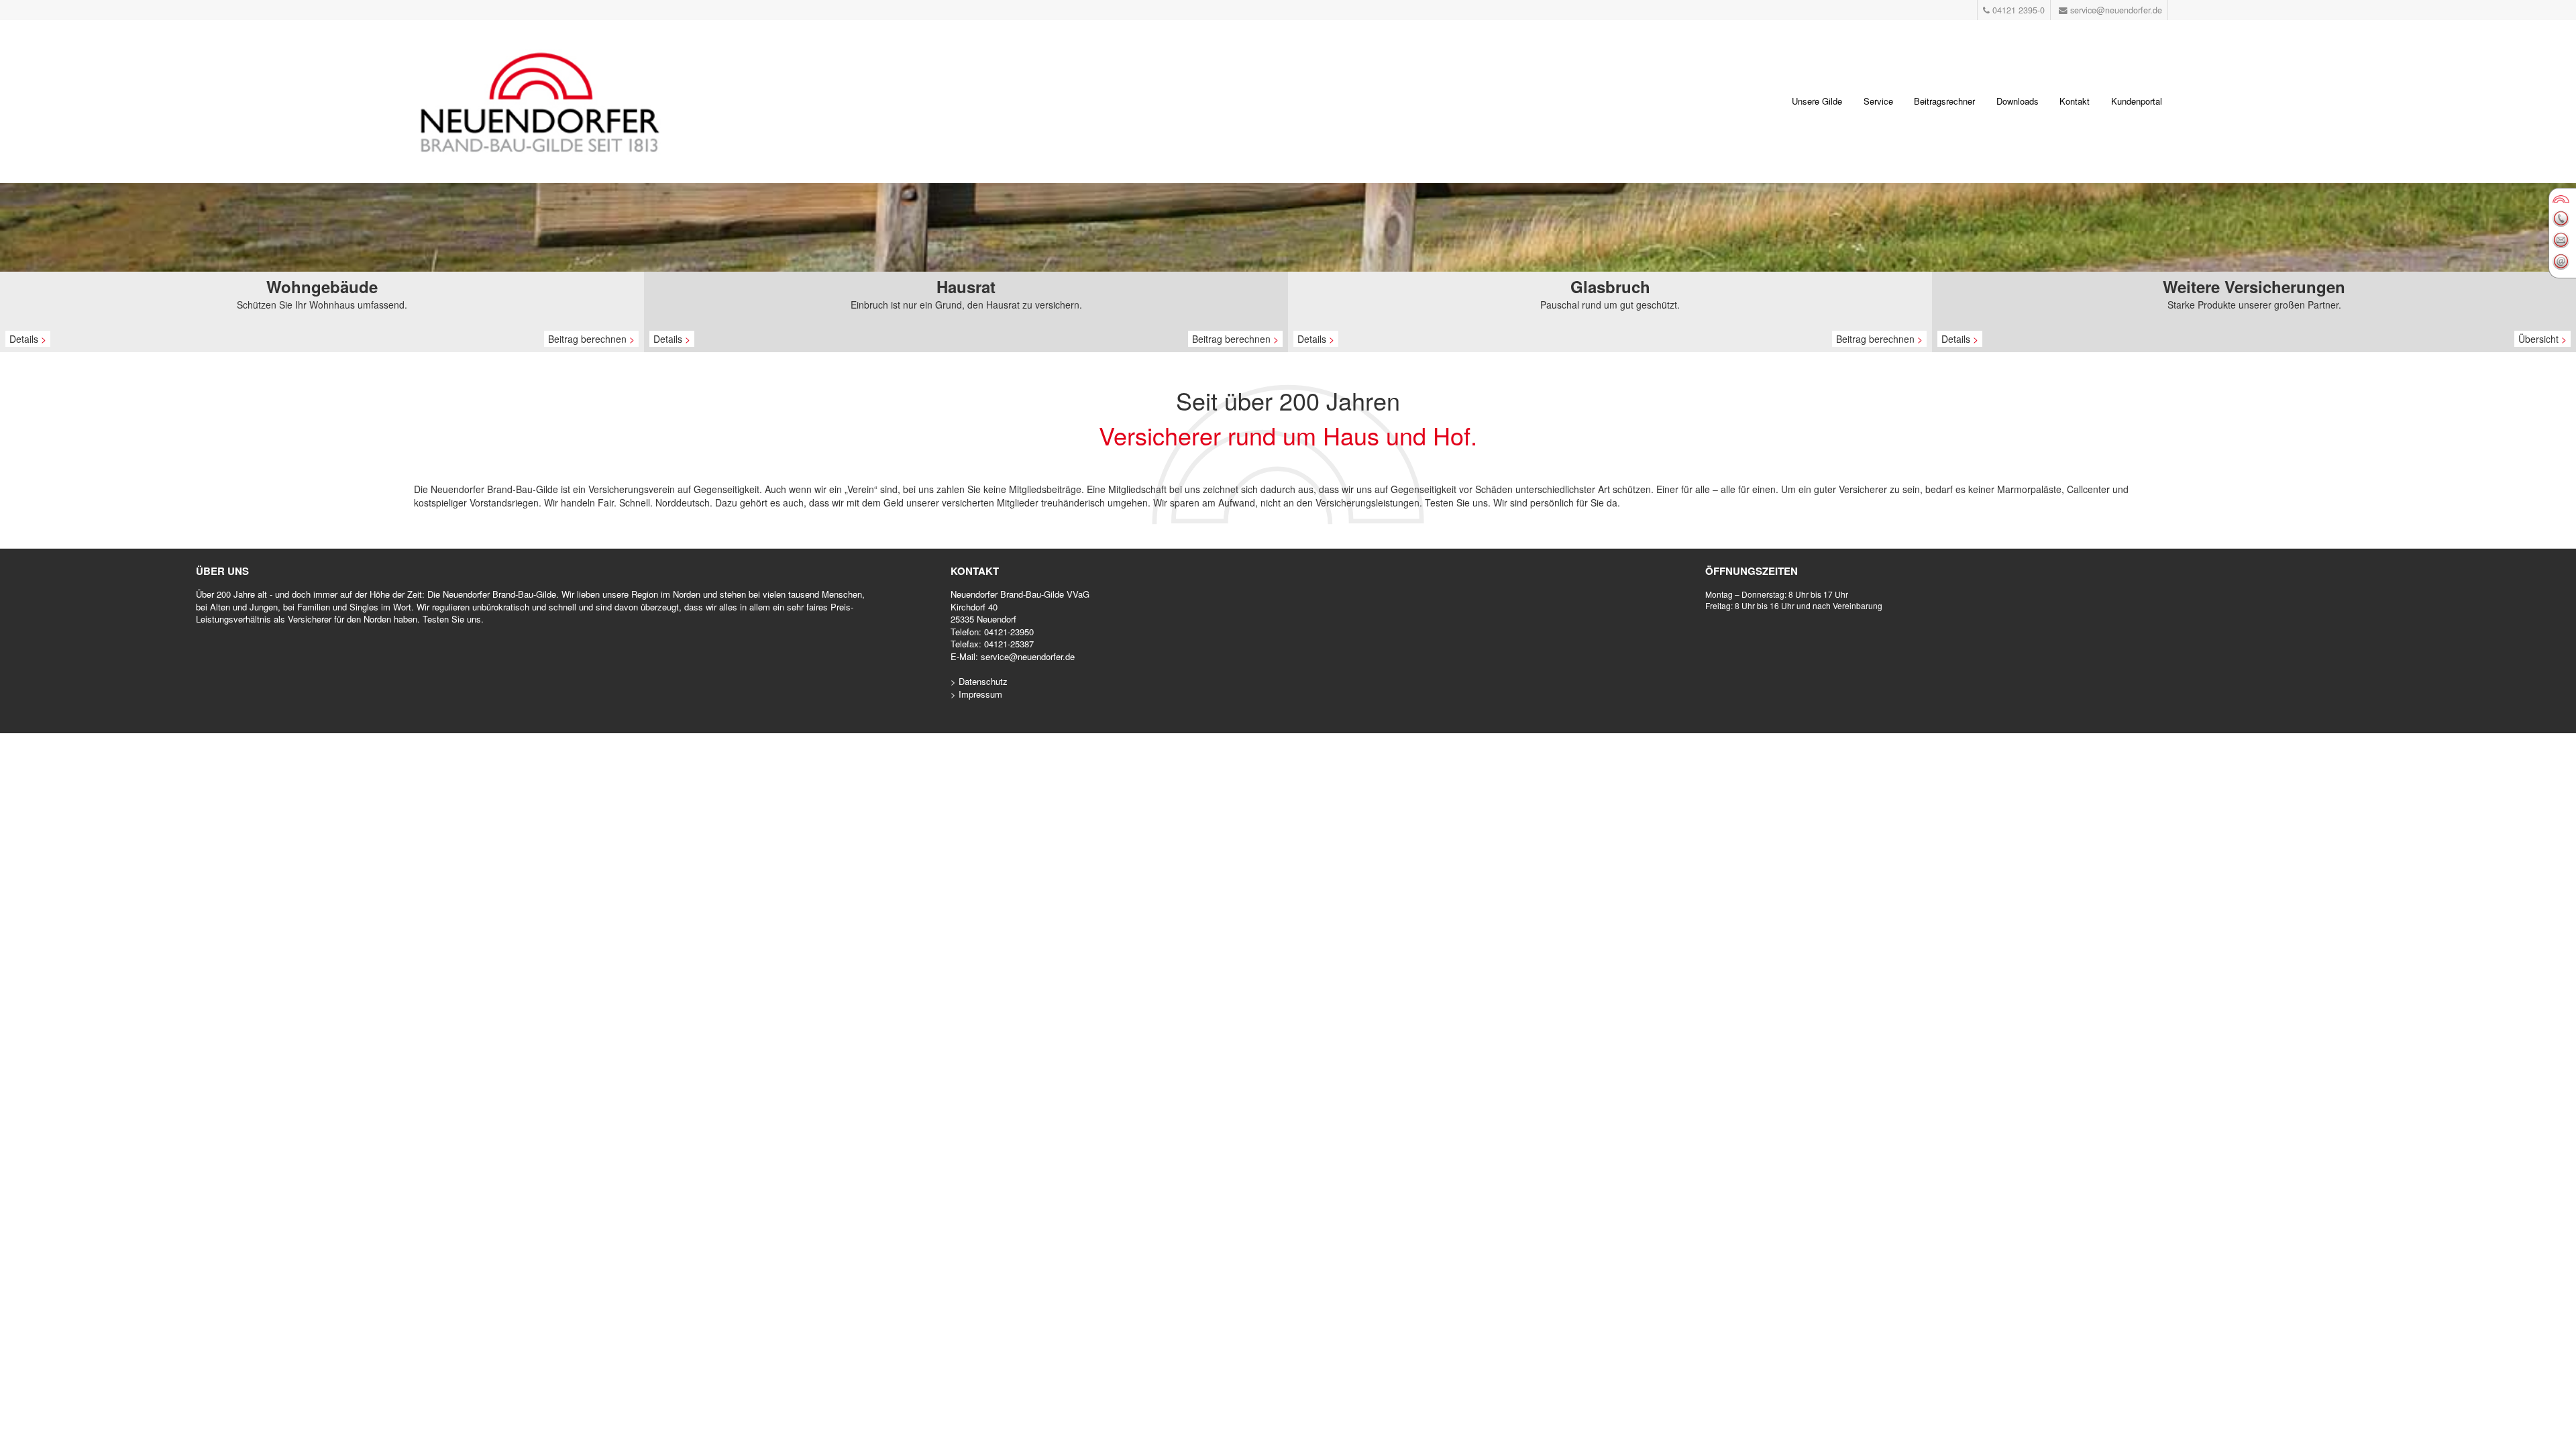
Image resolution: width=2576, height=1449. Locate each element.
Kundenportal (2137, 101)
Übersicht (2542, 339)
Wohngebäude (322, 286)
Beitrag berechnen (591, 339)
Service (1878, 101)
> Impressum (976, 694)
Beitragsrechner (1944, 101)
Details (28, 339)
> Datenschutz (979, 681)
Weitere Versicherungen (2254, 286)
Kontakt (2075, 101)
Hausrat (966, 286)
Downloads (2018, 101)
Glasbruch (1610, 286)
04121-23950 (1009, 632)
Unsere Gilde (1817, 101)
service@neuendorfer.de (1028, 656)
